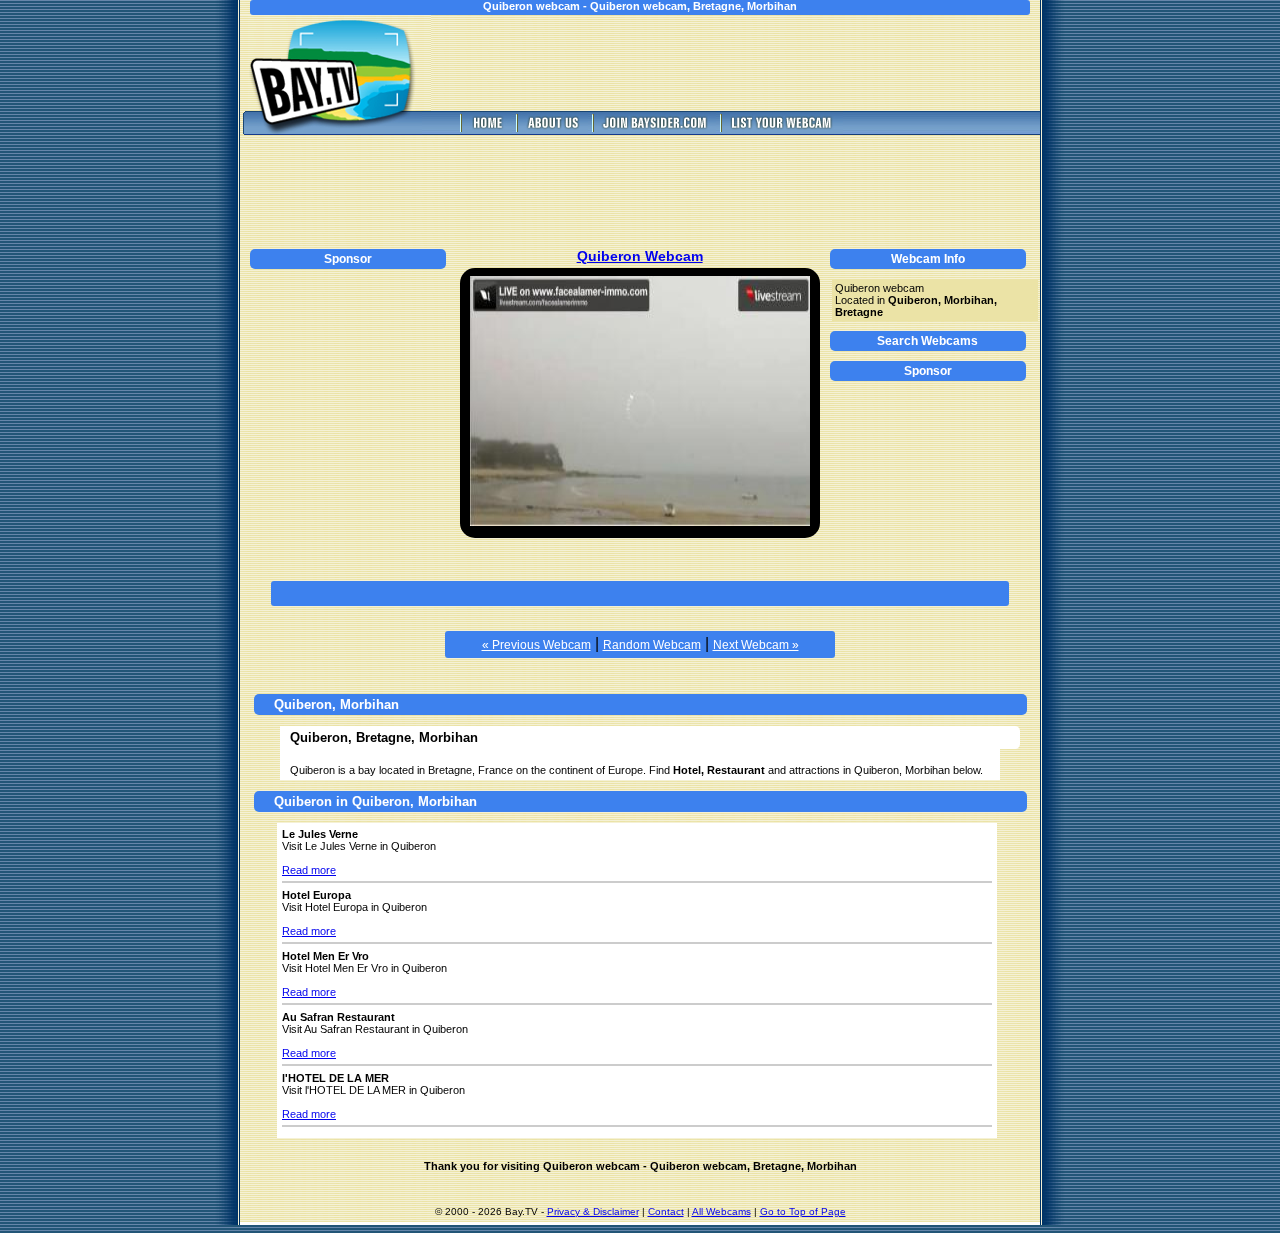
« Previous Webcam (536, 645)
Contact (666, 1211)
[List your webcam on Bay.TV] (781, 129)
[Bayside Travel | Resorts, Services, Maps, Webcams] (654, 129)
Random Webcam (652, 645)
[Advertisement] (750, 63)
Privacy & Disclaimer (593, 1211)
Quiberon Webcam (640, 256)
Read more (309, 870)
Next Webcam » (756, 645)
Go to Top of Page (803, 1211)
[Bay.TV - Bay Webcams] (486, 129)
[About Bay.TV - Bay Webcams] (552, 129)
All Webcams (721, 1211)
